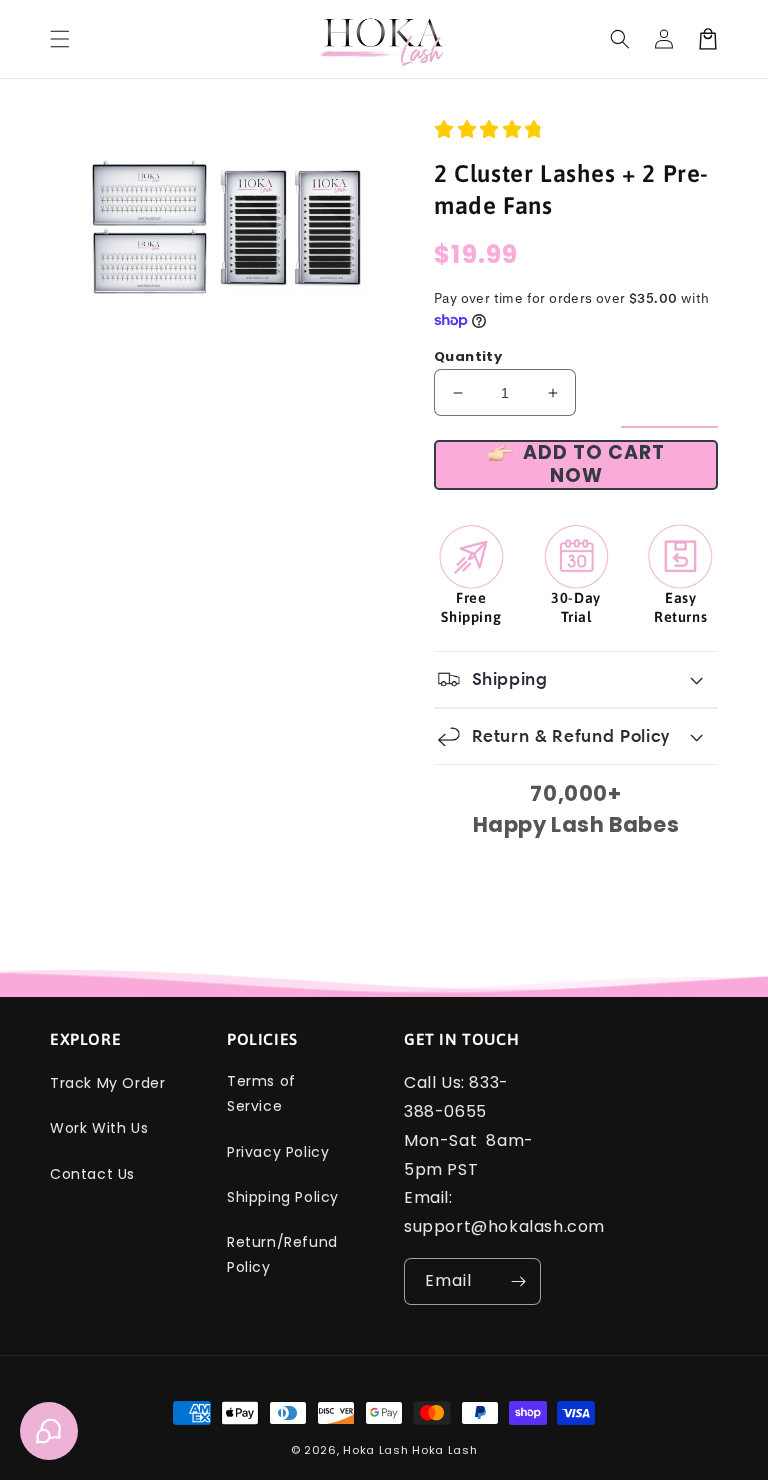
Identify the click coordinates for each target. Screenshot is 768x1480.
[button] (620, 39)
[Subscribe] (518, 1281)
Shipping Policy (283, 1197)
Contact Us (92, 1174)
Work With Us (99, 1128)
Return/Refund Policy (282, 1254)
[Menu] (60, 39)
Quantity (468, 356)
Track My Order (107, 1083)
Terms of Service (261, 1093)
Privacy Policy (278, 1152)
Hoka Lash (375, 1450)
